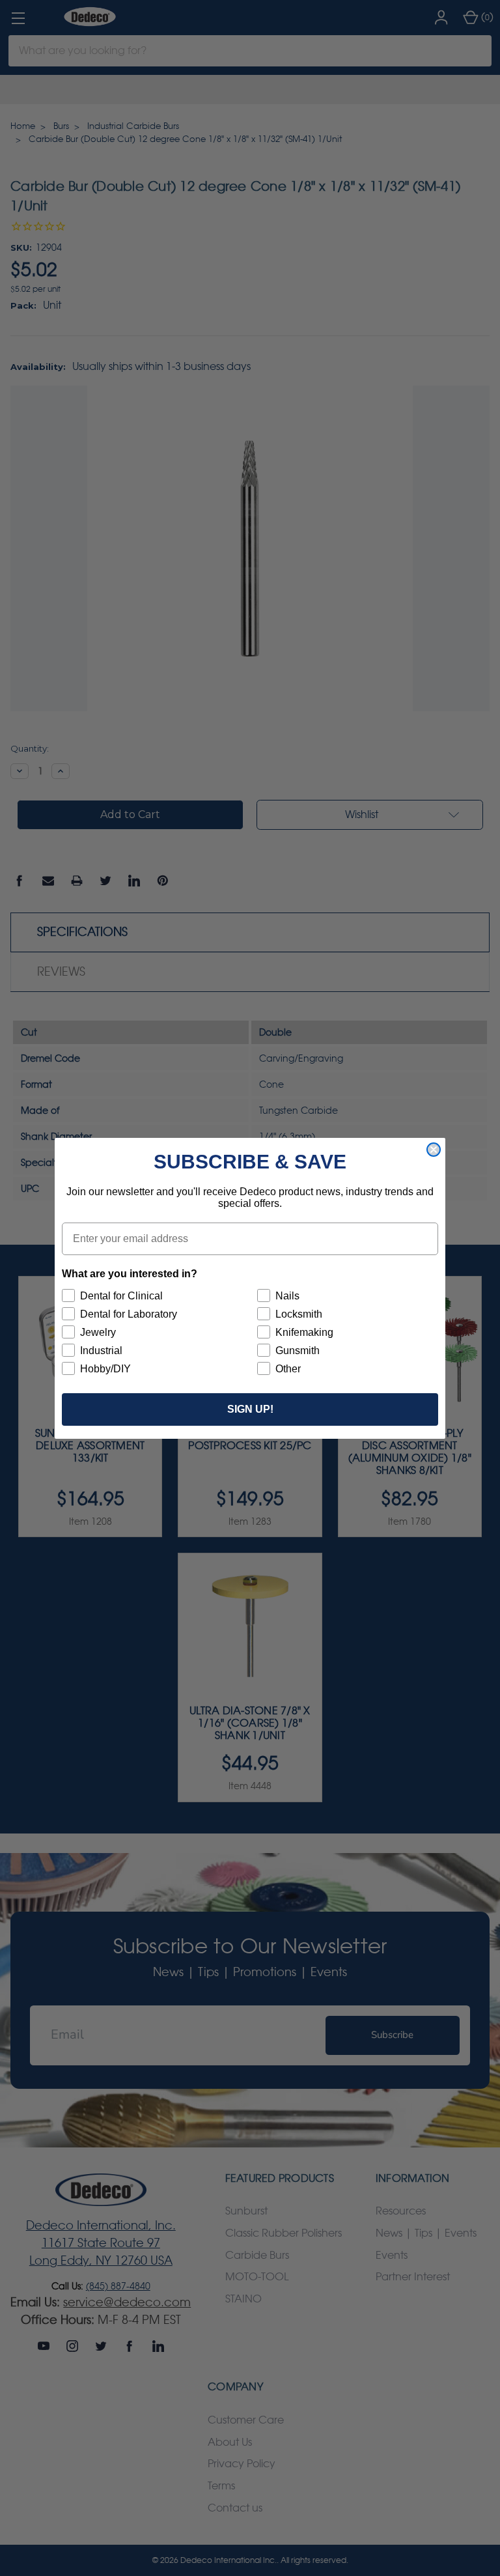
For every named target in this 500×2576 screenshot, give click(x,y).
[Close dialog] (434, 1150)
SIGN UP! (250, 1409)
